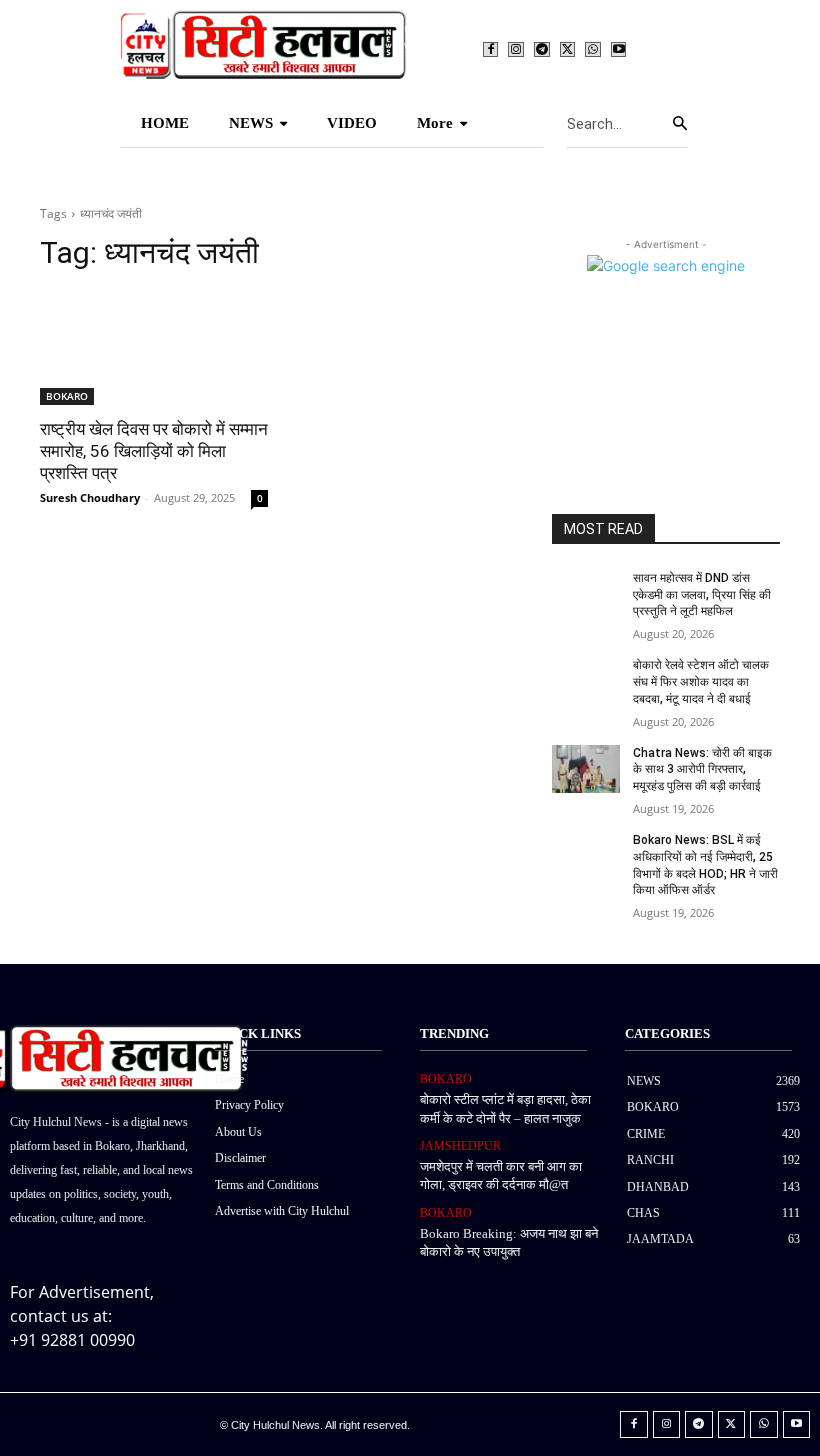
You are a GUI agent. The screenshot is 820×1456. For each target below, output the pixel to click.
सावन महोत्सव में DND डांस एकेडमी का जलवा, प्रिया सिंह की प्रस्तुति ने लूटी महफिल (702, 595)
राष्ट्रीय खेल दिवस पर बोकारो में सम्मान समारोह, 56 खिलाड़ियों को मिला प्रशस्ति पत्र (154, 451)
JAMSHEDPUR (460, 1146)
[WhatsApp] (593, 50)
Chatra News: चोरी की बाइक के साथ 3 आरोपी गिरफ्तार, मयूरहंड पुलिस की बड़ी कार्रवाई (702, 770)
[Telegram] (542, 50)
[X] (568, 50)
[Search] (680, 124)
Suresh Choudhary (90, 497)
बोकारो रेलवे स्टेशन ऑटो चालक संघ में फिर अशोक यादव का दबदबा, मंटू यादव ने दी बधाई (701, 682)
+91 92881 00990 (72, 1340)
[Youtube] (619, 50)
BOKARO (67, 396)
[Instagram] (516, 50)
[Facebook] (491, 50)
